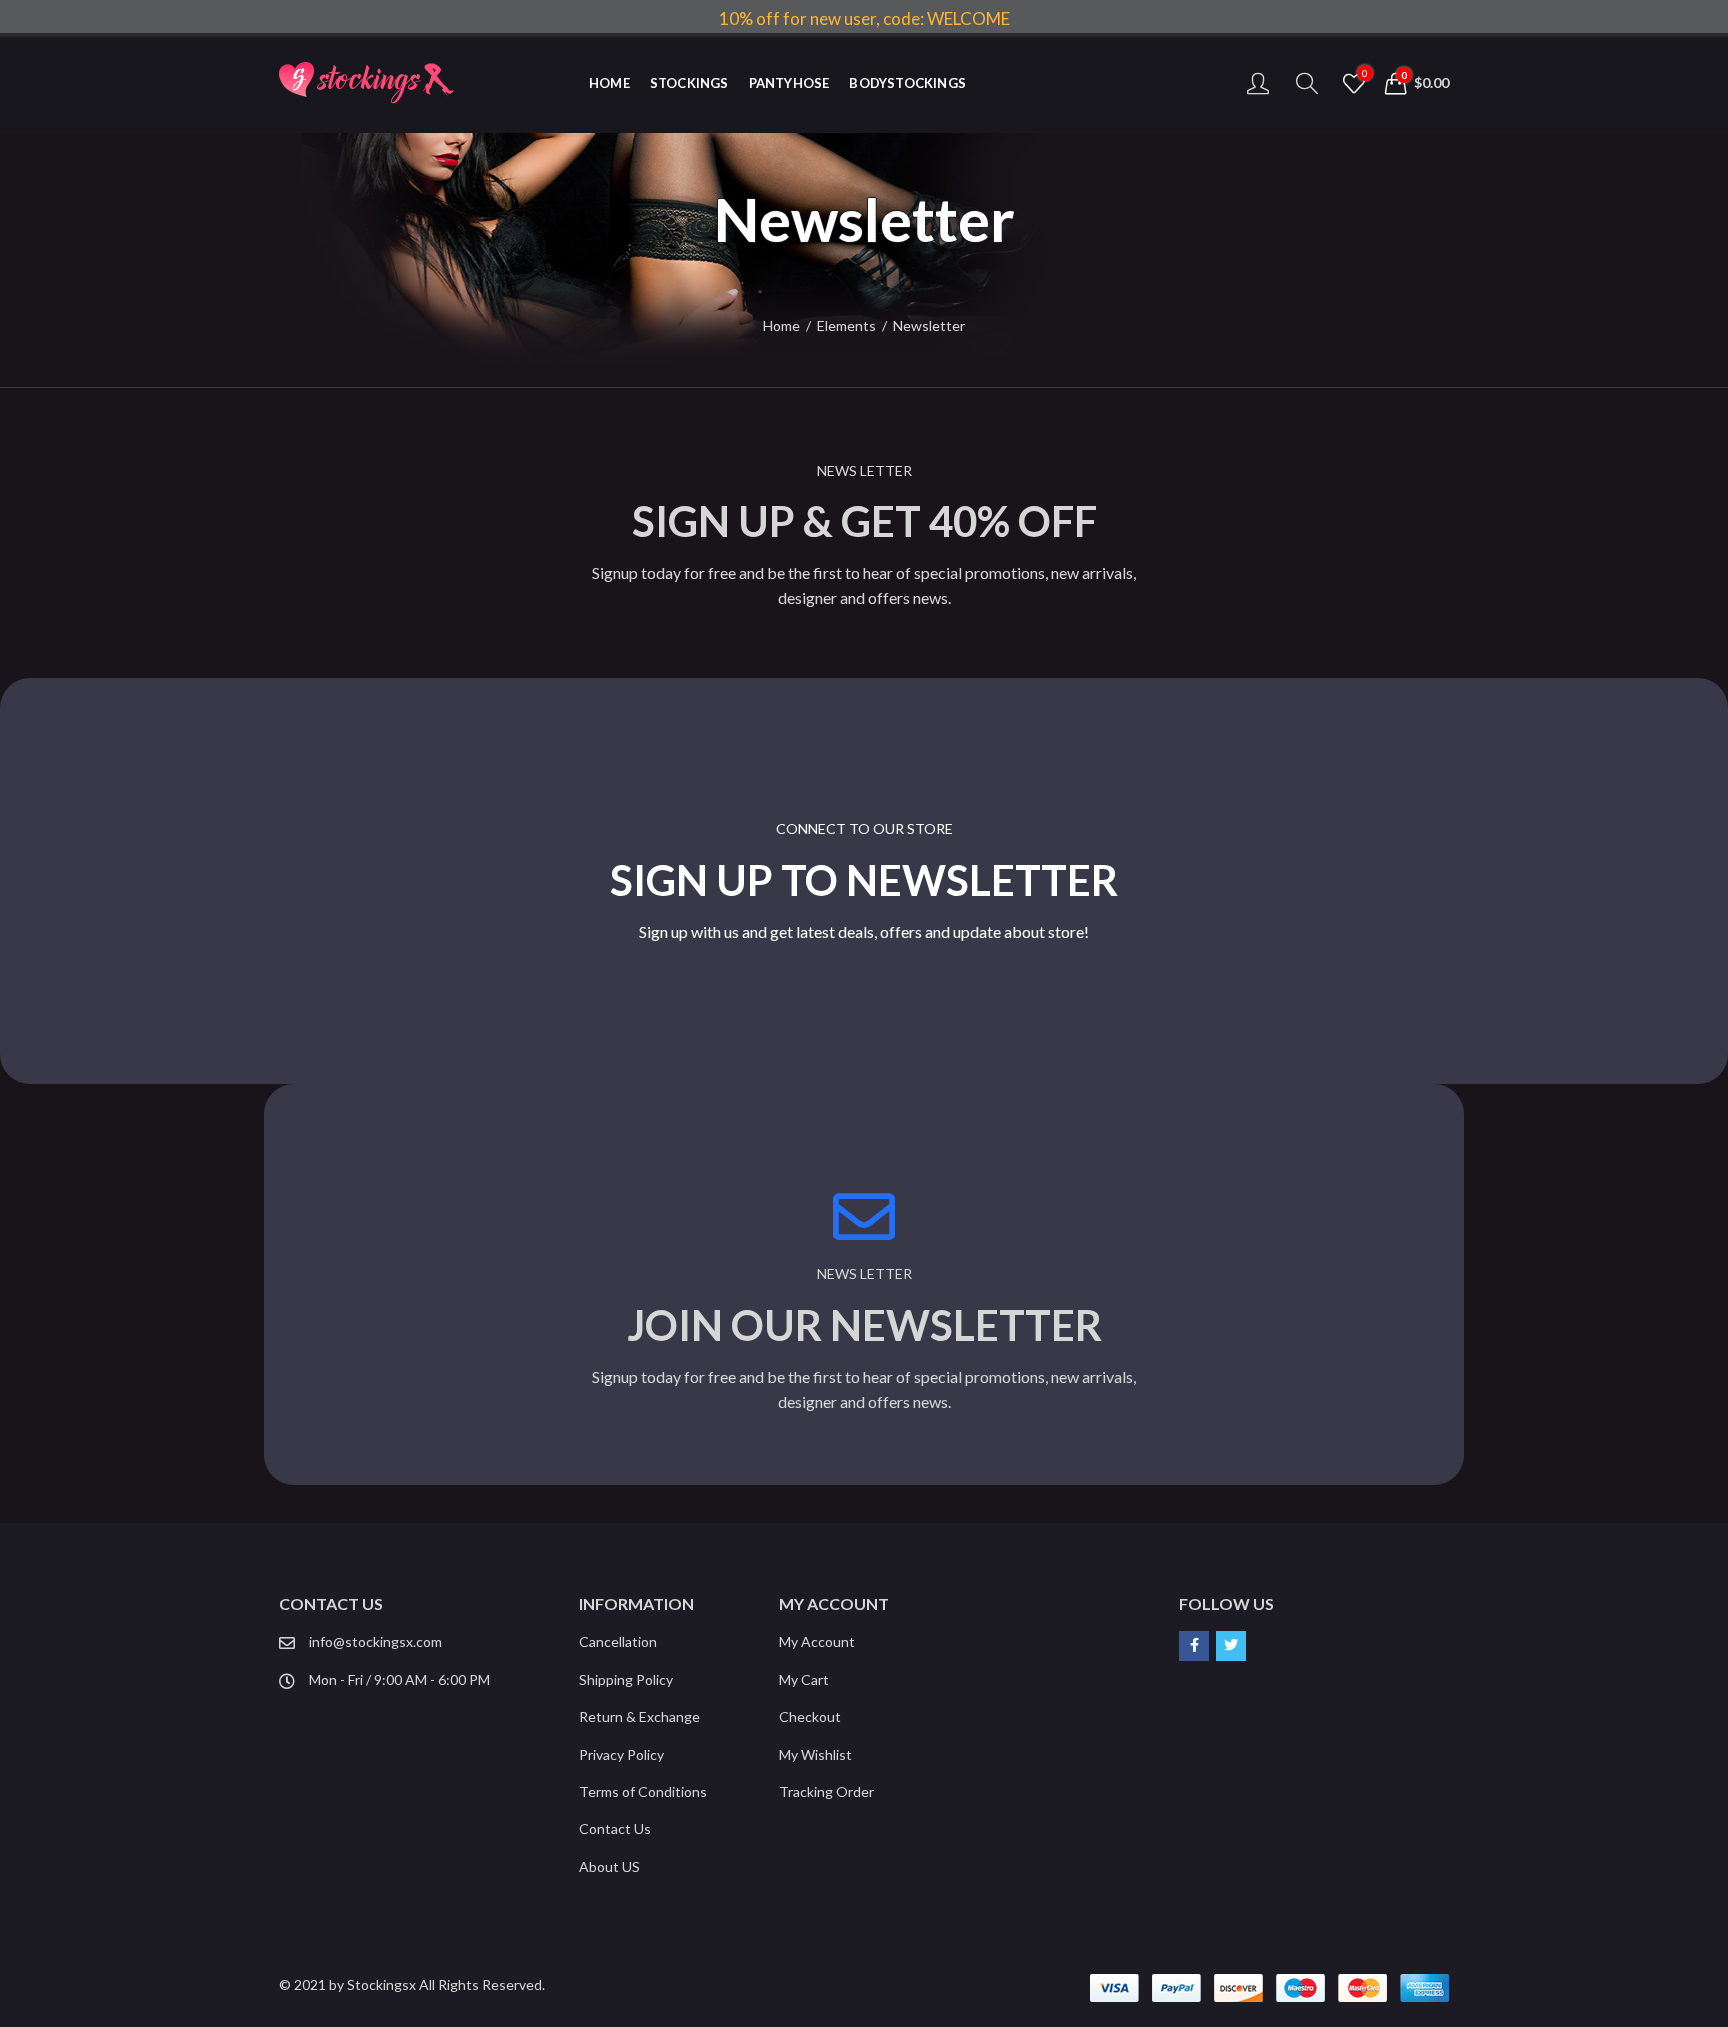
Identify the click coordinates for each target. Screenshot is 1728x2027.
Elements (846, 325)
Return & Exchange (639, 1716)
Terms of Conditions (643, 1791)
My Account (817, 1641)
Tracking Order (826, 1791)
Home (781, 325)
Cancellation (618, 1641)
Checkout (810, 1716)
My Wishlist (815, 1754)
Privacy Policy (621, 1754)
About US (609, 1866)
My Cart (804, 1679)
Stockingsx (381, 1984)
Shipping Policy (626, 1679)
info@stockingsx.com (375, 1641)
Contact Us (615, 1828)
